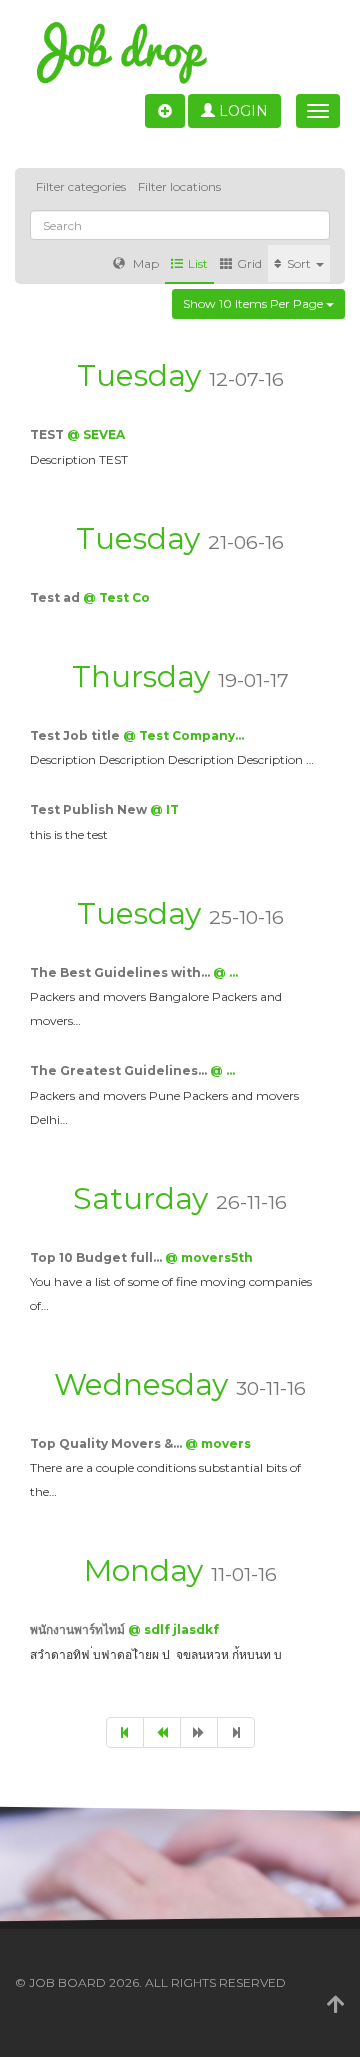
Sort (300, 263)
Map (144, 263)
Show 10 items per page (254, 303)
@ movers (218, 1443)
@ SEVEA (96, 434)
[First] (125, 1732)
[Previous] (162, 1732)
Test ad (56, 597)
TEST (48, 434)
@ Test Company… (183, 735)
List (198, 263)
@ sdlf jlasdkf (173, 1629)
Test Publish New (90, 809)
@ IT (164, 809)
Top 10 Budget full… (97, 1257)
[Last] (236, 1732)
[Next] (199, 1732)
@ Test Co (116, 597)
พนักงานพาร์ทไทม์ (79, 1629)
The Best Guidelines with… (121, 972)
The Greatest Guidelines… (120, 1070)
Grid (249, 263)
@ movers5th (209, 1257)
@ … (225, 972)
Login (241, 111)
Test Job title (76, 735)
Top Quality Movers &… (107, 1443)
